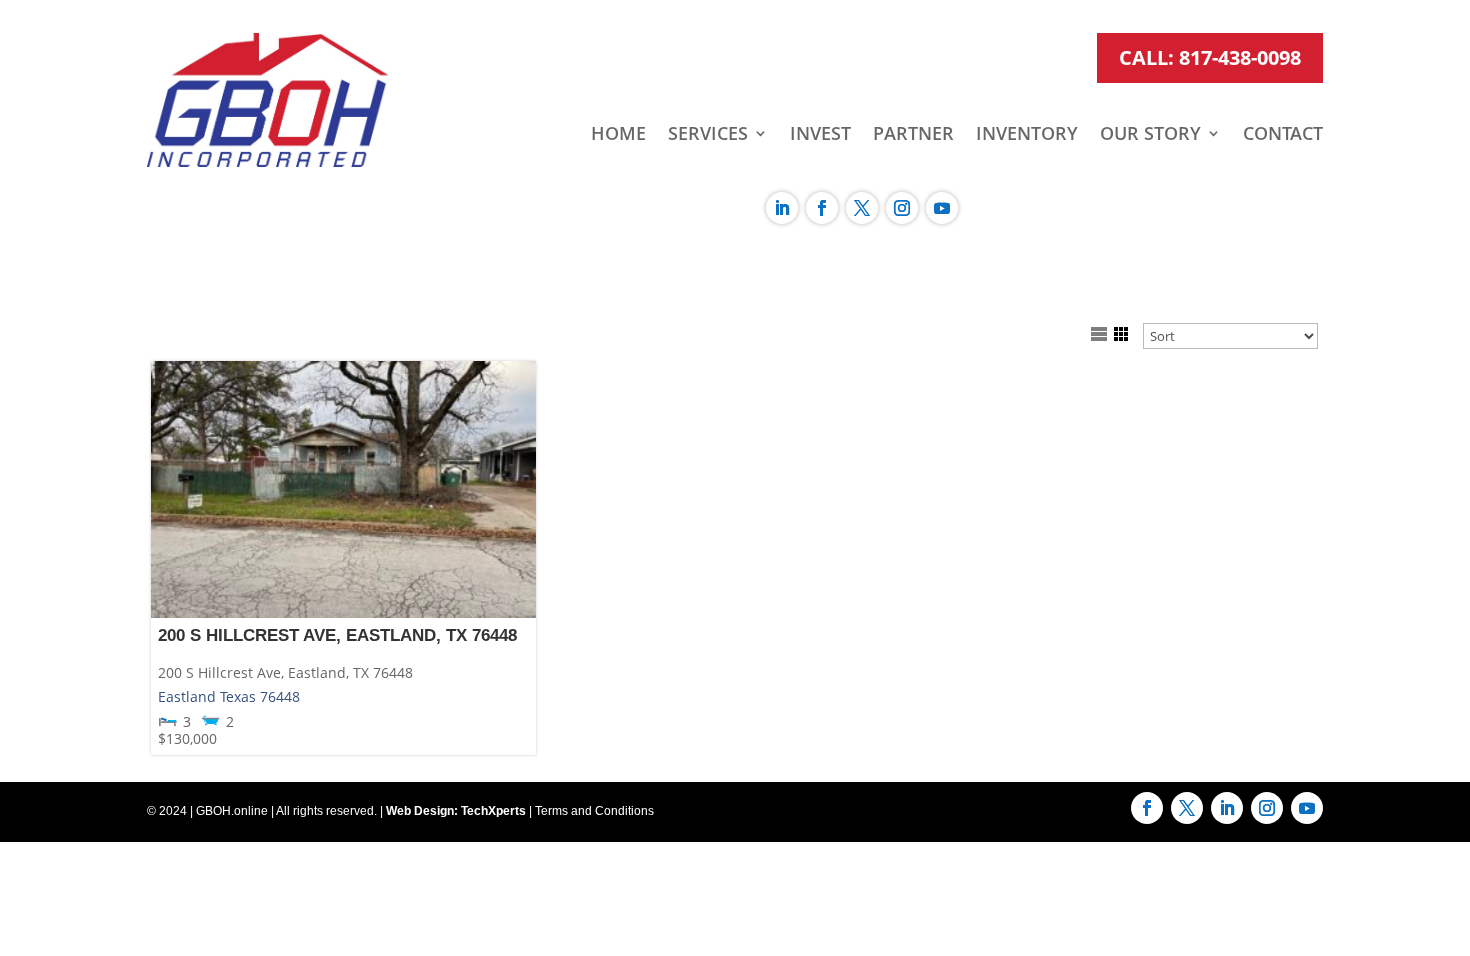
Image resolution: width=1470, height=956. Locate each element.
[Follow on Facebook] (822, 208)
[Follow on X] (862, 208)
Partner (913, 135)
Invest (820, 135)
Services (708, 135)
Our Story (1150, 135)
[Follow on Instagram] (902, 208)
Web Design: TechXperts (456, 811)
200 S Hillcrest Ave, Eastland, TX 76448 (337, 635)
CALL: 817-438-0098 (1210, 57)
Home (618, 135)
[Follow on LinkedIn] (782, 208)
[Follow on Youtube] (942, 208)
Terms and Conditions (594, 811)
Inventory (1027, 135)
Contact (1283, 135)
